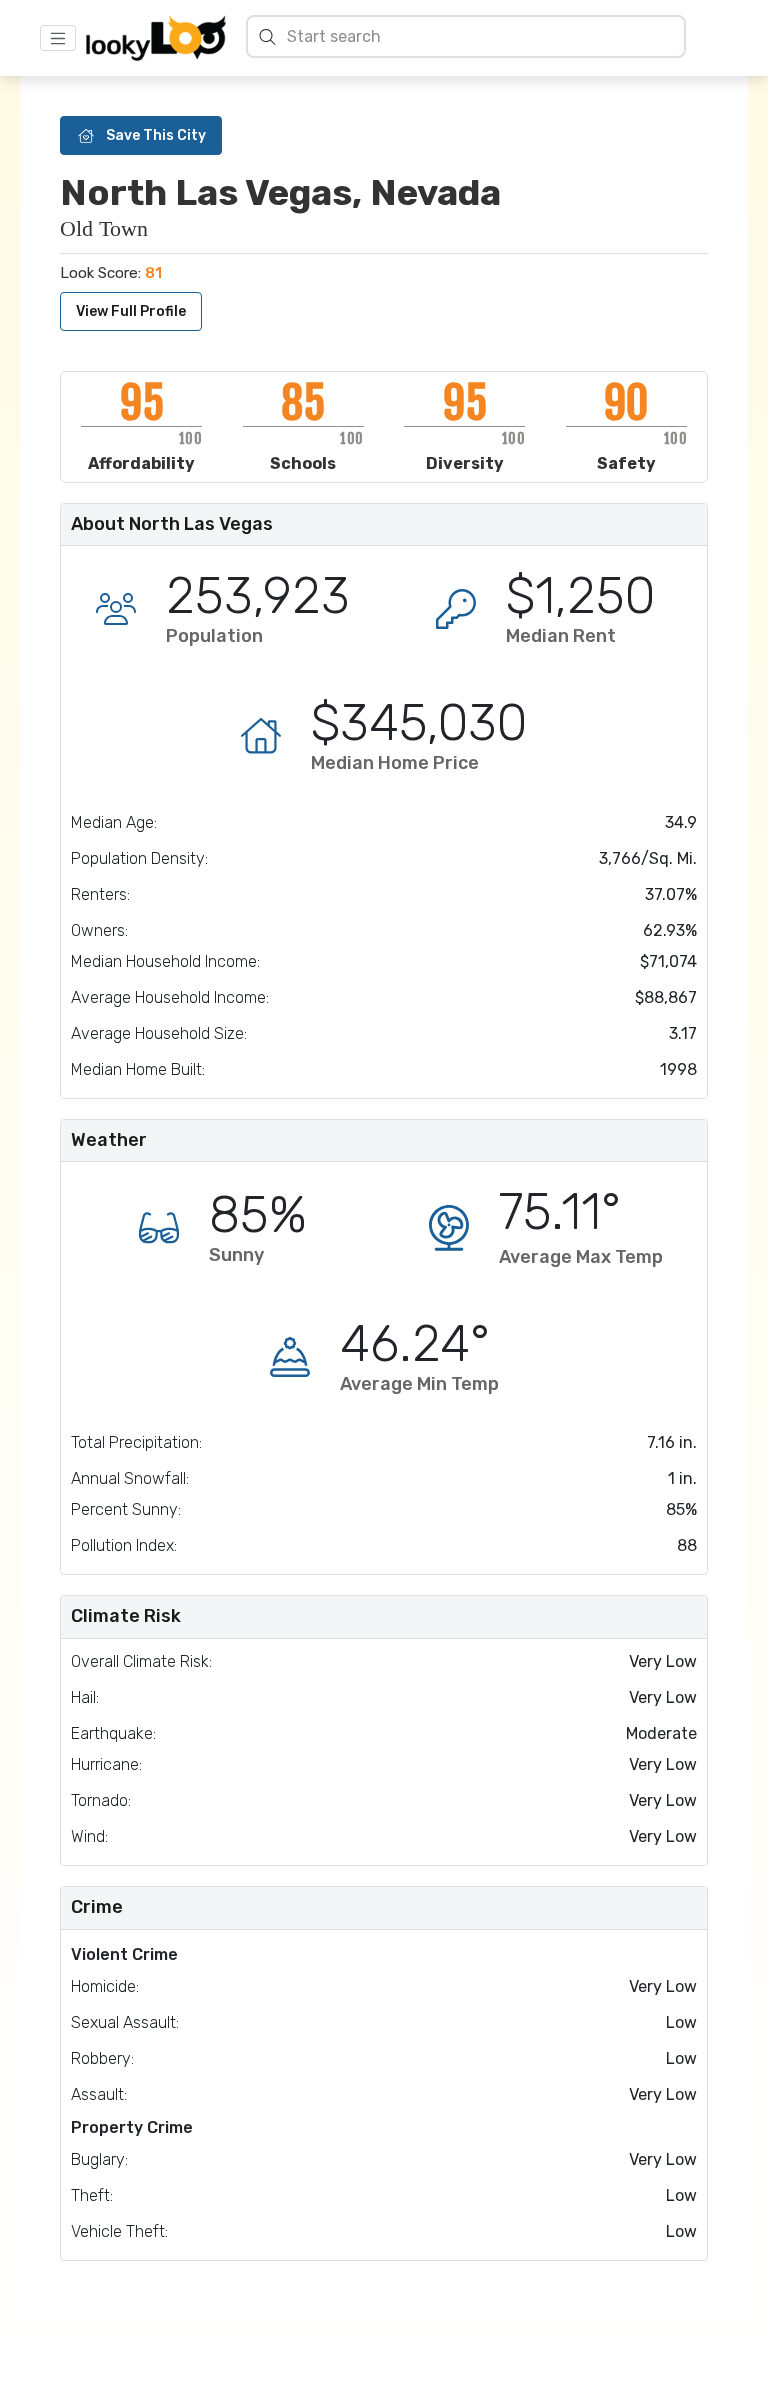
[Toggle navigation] (58, 38)
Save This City (156, 135)
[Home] (156, 38)
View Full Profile (131, 311)
